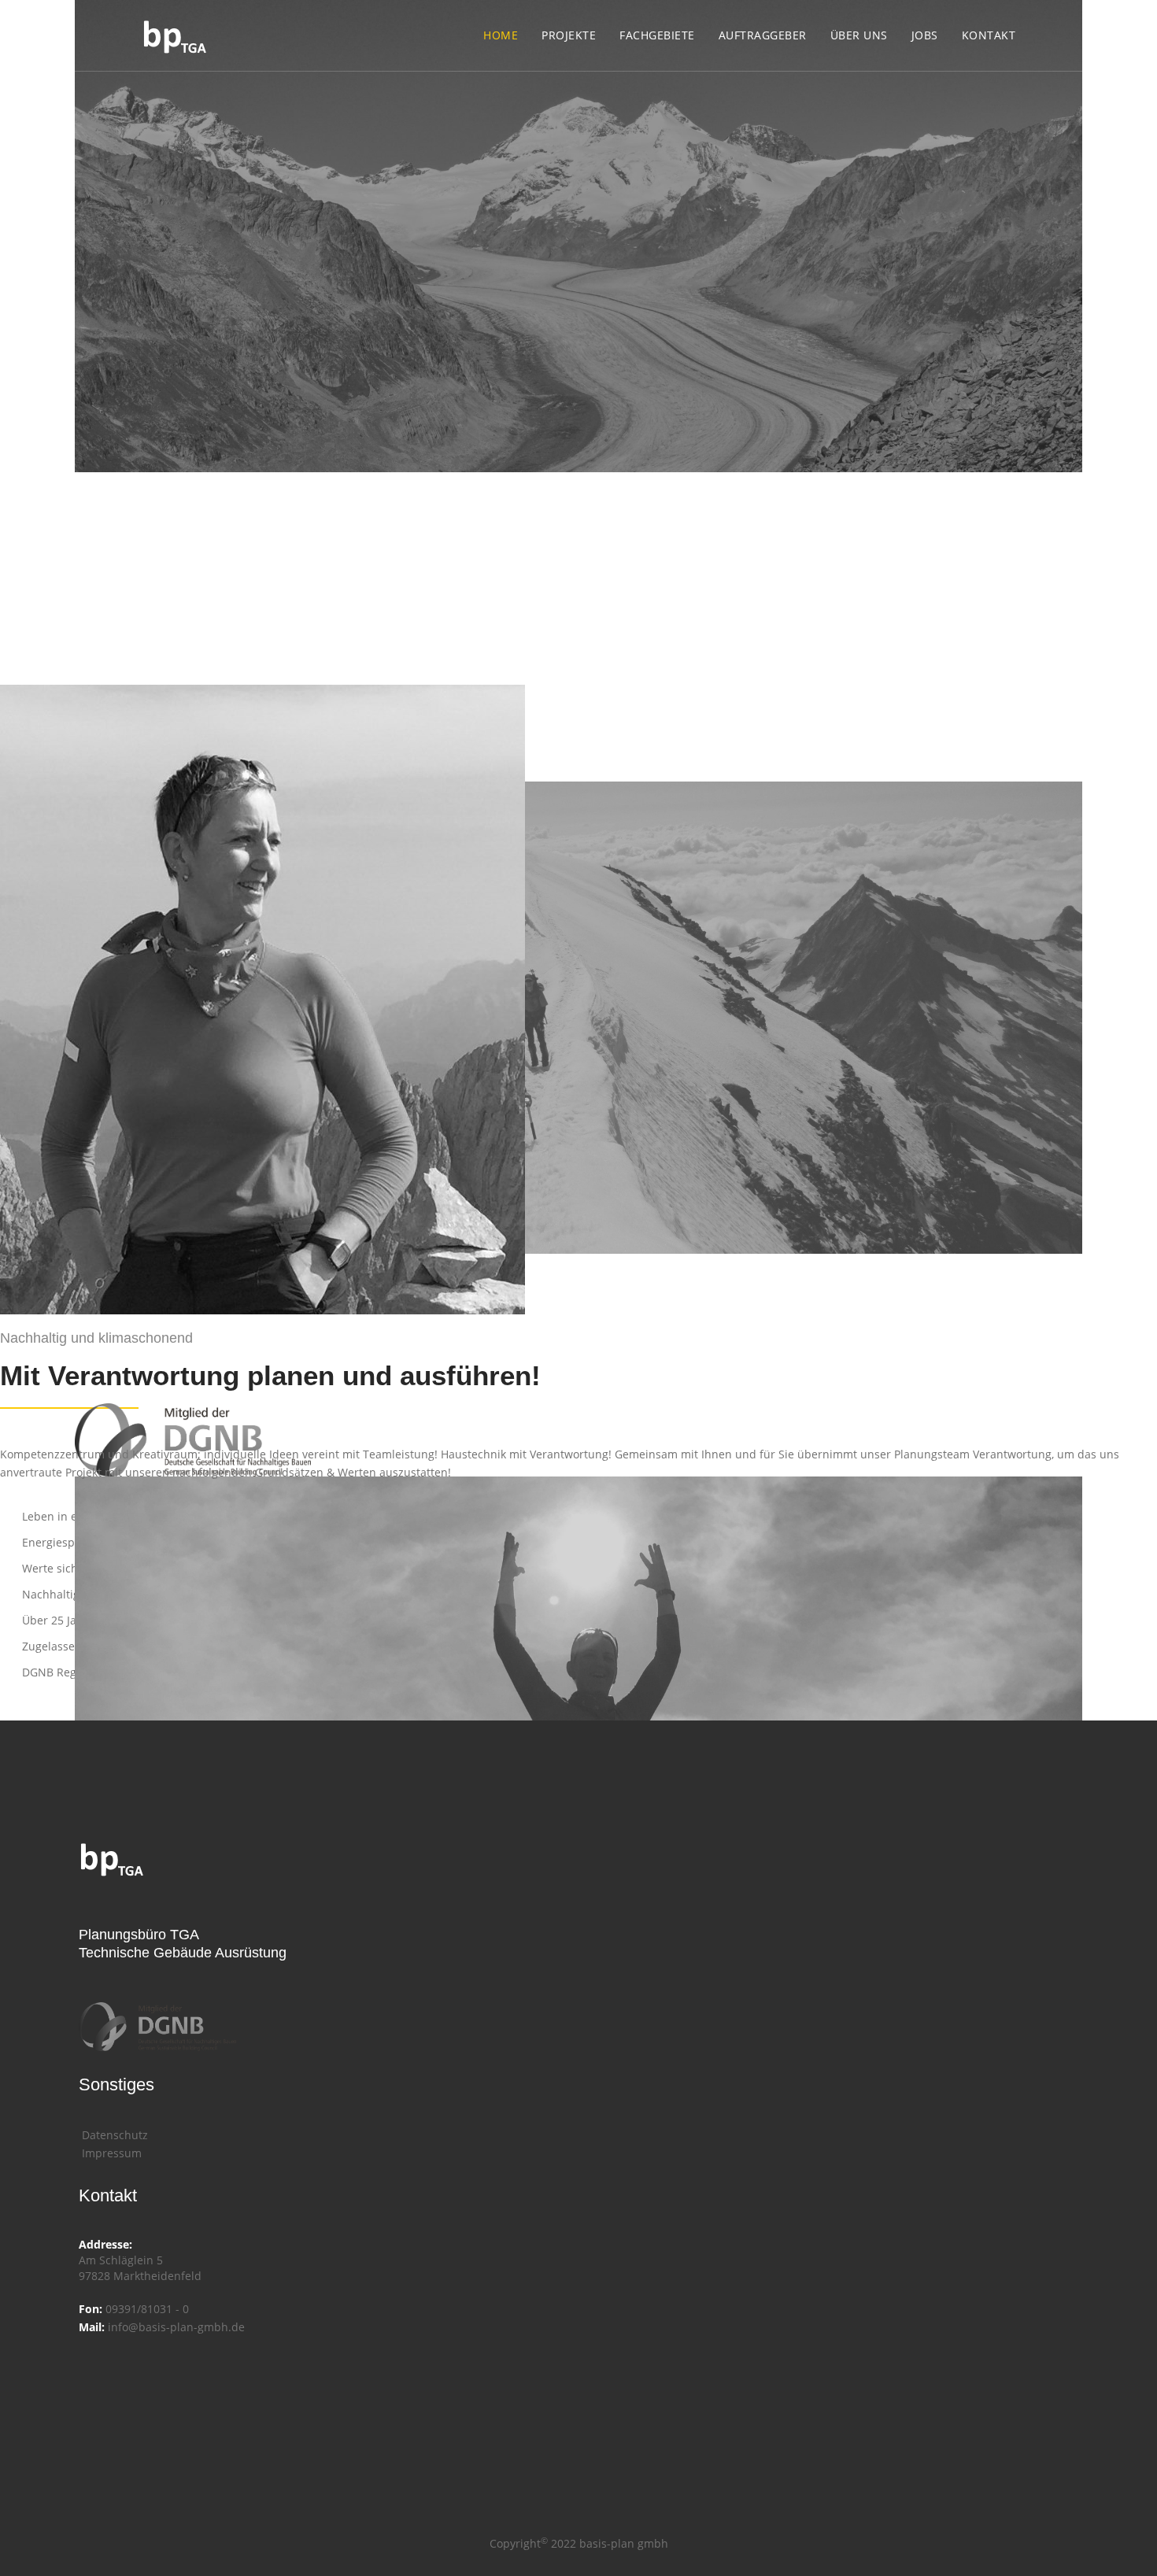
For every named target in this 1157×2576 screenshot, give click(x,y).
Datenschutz (113, 2135)
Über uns (859, 35)
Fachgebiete (657, 35)
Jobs (925, 35)
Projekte (569, 35)
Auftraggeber (763, 35)
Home (501, 35)
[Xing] (93, 2362)
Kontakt (989, 35)
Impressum (110, 2153)
